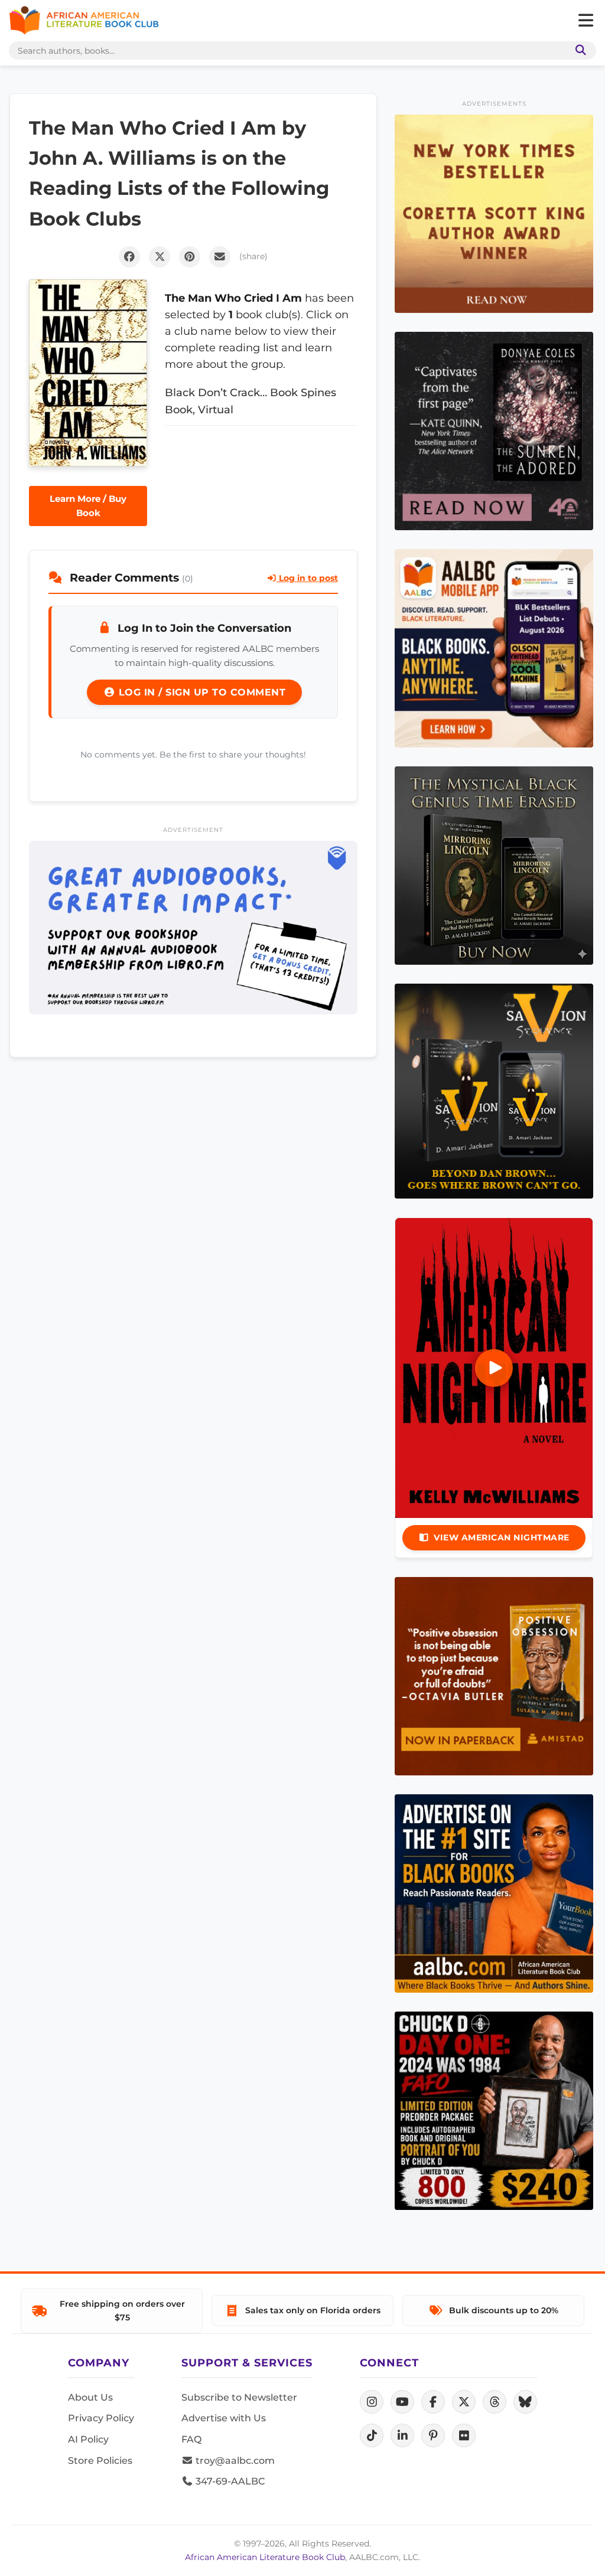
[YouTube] (402, 2402)
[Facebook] (433, 2402)
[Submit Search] (578, 50)
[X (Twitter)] (464, 2402)
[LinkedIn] (402, 2435)
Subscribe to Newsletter (239, 2397)
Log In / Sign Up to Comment (200, 692)
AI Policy (88, 2439)
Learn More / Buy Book (88, 506)
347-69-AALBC (229, 2481)
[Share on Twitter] (160, 257)
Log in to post (307, 578)
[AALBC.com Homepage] (84, 21)
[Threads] (495, 2402)
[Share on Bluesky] (525, 2402)
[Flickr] (464, 2435)
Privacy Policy (101, 2418)
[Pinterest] (433, 2435)
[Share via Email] (220, 257)
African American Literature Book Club (265, 2557)
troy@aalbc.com (234, 2461)
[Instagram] (372, 2402)
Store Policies (100, 2461)
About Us (90, 2397)
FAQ (191, 2439)
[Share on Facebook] (129, 257)
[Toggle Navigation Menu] (586, 21)
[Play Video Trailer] (494, 1368)
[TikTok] (372, 2435)
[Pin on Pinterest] (190, 257)
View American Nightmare (502, 1537)
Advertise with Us (224, 2418)
